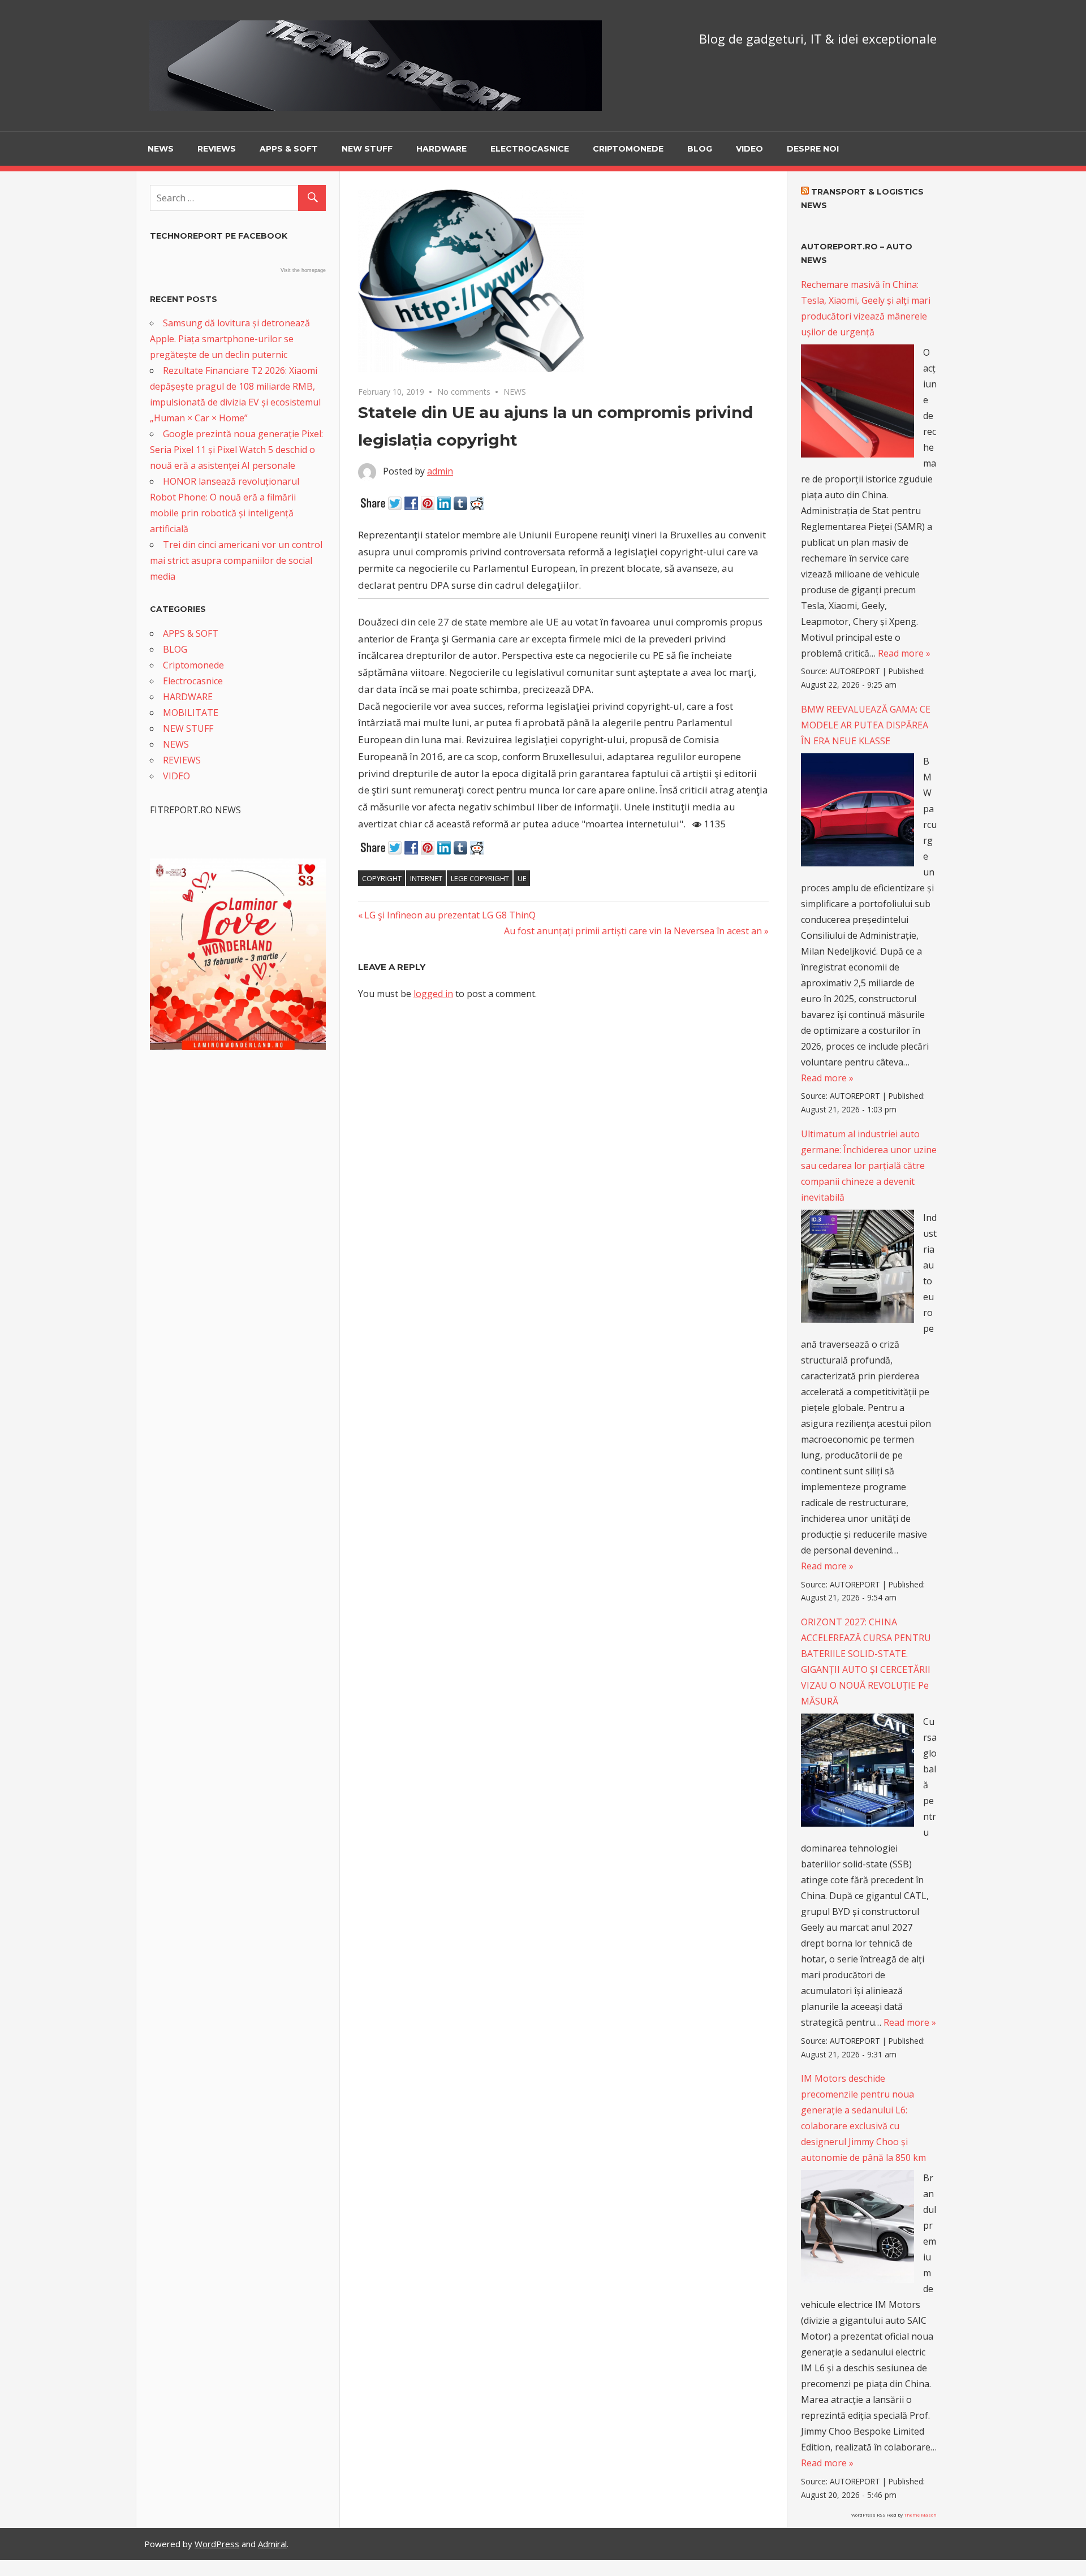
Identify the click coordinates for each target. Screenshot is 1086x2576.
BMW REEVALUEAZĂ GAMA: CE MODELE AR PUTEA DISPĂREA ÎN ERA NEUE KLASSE (866, 725)
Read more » (904, 653)
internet (426, 878)
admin (440, 471)
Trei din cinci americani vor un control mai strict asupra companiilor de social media (236, 560)
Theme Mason (920, 2515)
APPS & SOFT (289, 149)
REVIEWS (217, 149)
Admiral (272, 2544)
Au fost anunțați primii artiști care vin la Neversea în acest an (633, 931)
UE (522, 878)
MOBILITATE (191, 713)
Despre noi (813, 149)
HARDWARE (441, 149)
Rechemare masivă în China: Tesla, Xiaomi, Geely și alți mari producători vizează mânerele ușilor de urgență (866, 308)
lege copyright (480, 878)
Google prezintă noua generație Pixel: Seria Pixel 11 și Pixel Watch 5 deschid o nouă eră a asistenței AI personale (236, 450)
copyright (382, 878)
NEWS (161, 149)
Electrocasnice (530, 149)
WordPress (217, 2544)
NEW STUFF (367, 149)
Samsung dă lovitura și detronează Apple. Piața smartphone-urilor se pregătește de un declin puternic (230, 339)
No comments (464, 392)
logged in (433, 994)
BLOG (700, 149)
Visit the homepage (303, 270)
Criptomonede (628, 149)
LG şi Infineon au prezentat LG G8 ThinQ (450, 915)
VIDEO (749, 149)
